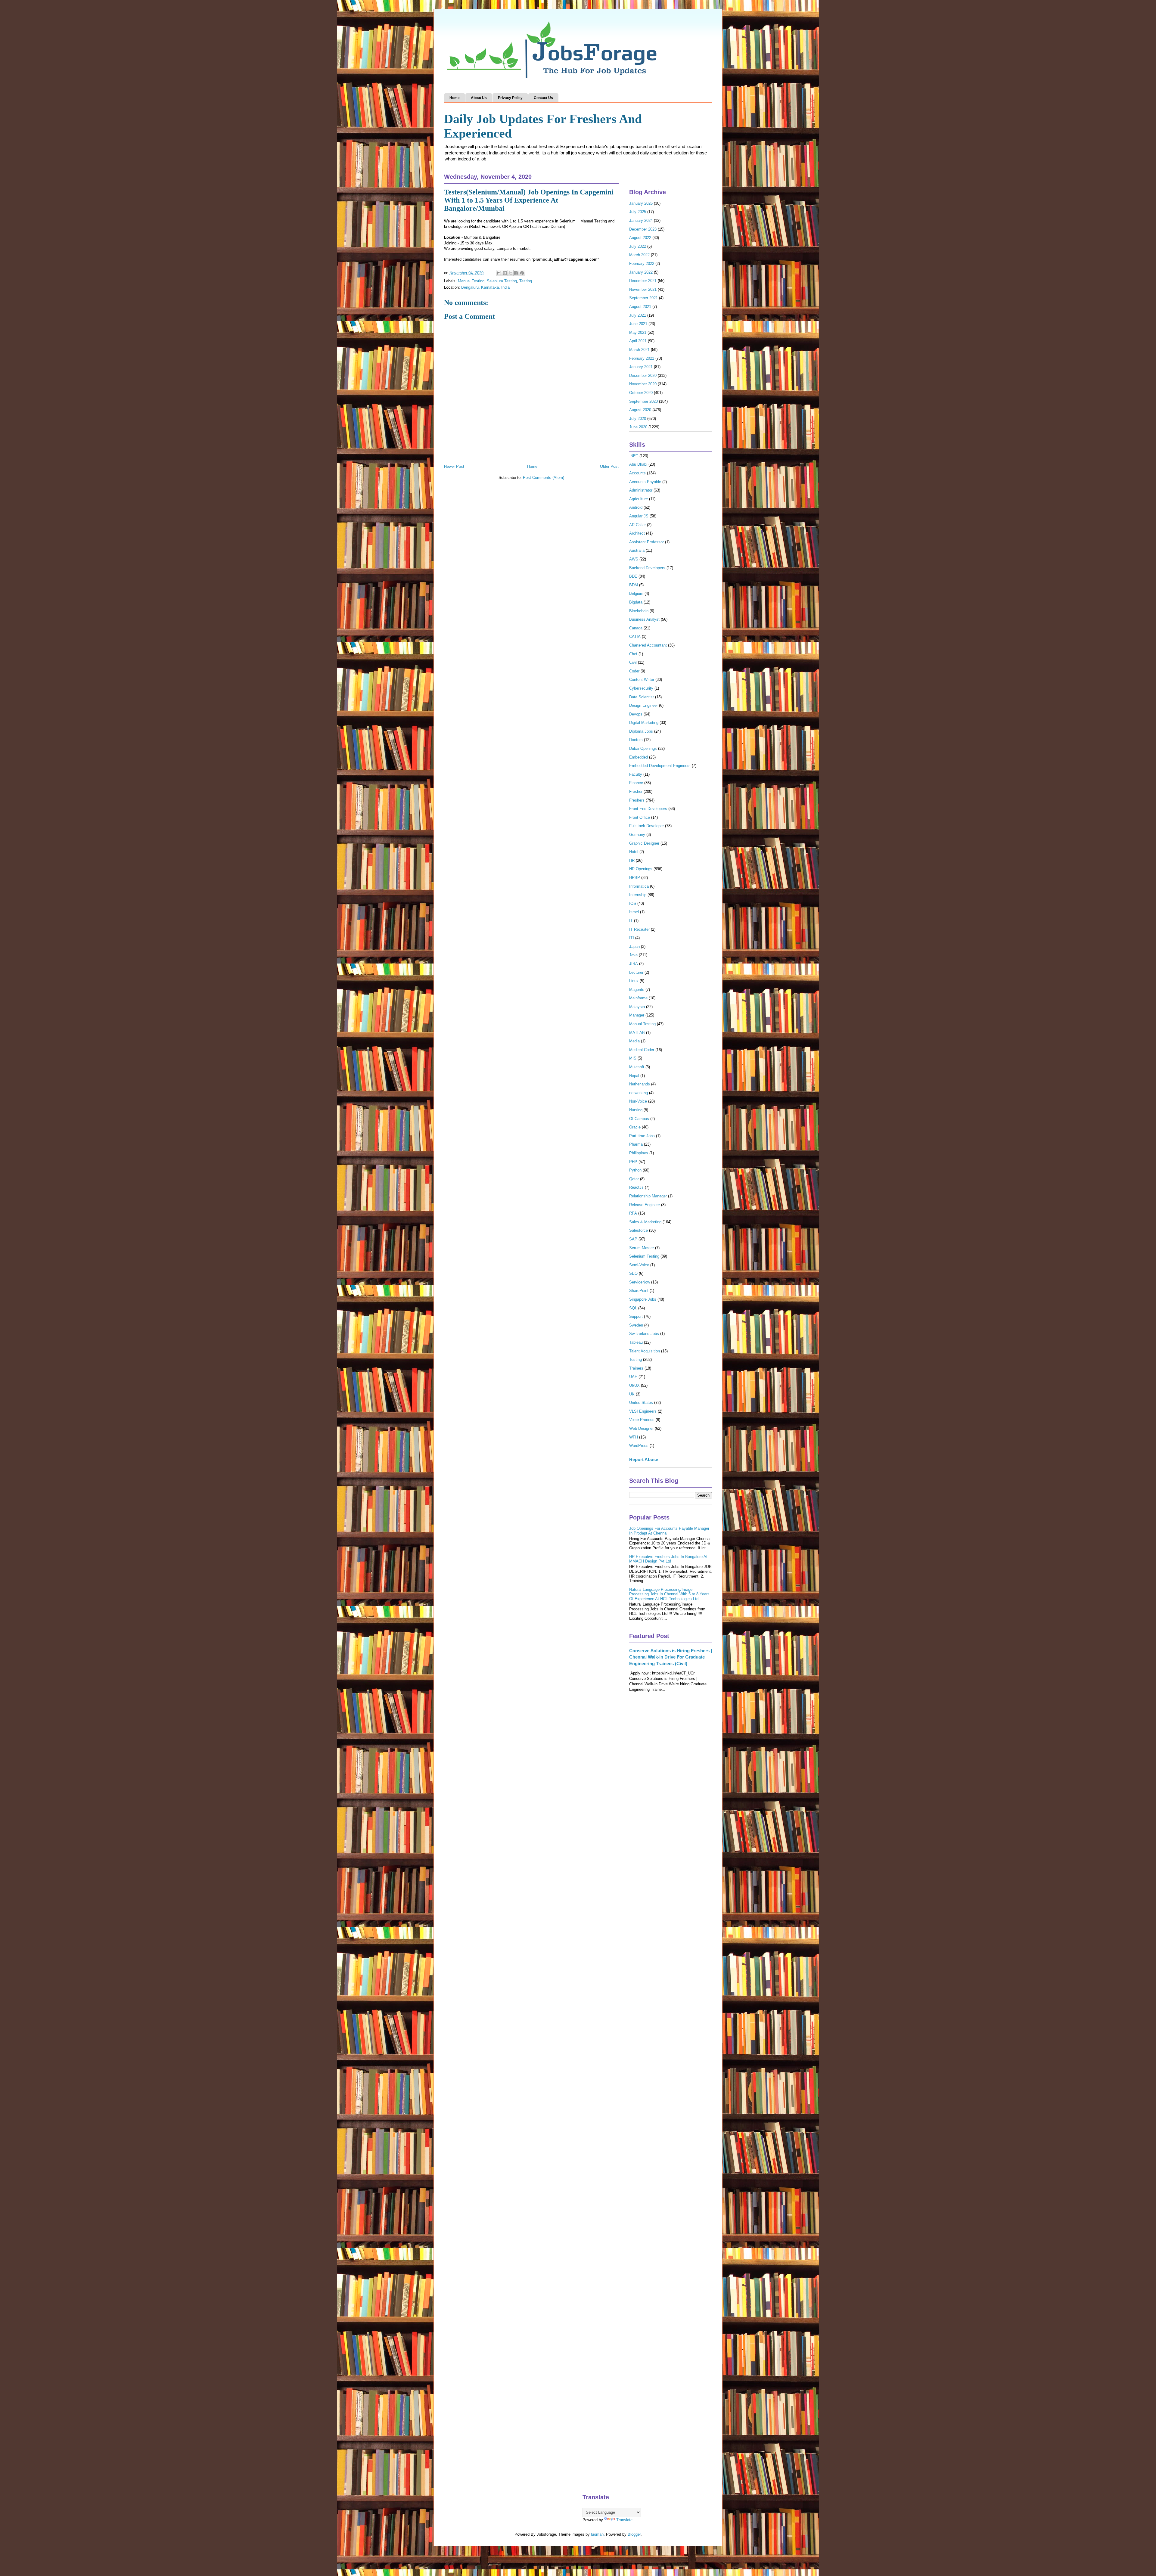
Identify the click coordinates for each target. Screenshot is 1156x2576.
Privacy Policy (510, 98)
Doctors (636, 740)
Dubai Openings (643, 748)
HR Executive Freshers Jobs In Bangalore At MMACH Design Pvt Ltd (668, 1559)
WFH (634, 1437)
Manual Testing (471, 281)
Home (455, 98)
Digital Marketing (644, 723)
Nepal (634, 1076)
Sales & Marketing (645, 1222)
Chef (633, 654)
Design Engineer (643, 705)
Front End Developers (648, 809)
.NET (634, 456)
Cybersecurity (641, 688)
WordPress (639, 1446)
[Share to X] (511, 273)
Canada (636, 628)
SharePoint (639, 1291)
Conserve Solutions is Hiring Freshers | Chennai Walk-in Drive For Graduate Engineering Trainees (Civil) (671, 1657)
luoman (597, 2534)
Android (636, 507)
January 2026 (641, 203)
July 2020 (638, 419)
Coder (634, 671)
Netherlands (640, 1084)
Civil (633, 662)
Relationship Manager (648, 1196)
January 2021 (641, 367)
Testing (526, 281)
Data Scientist (642, 697)
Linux (634, 981)
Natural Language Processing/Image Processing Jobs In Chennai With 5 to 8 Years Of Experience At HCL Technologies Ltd (669, 1594)
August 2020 (640, 410)
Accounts (637, 473)
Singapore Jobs (643, 1299)
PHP (633, 1162)
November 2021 (643, 289)
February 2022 (642, 264)
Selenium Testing (502, 281)
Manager (637, 1015)
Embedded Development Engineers (660, 766)
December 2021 (643, 281)
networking (639, 1093)
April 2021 (638, 341)
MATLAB (637, 1033)
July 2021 (638, 315)
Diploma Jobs (641, 731)
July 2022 (638, 246)
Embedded (639, 757)
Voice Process (642, 1420)
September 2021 (643, 298)
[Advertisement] (671, 1802)
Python (635, 1170)
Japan (634, 947)
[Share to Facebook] (516, 273)
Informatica (639, 886)
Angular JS (639, 516)
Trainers (636, 1368)
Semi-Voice (639, 1265)
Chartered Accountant (648, 645)
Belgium (636, 593)
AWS (634, 559)
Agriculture (639, 499)
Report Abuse (644, 1459)
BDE (633, 576)
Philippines (639, 1153)
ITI (632, 938)
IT (631, 921)
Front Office (640, 817)
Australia (637, 550)
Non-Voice (638, 1101)
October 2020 (641, 393)
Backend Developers (647, 568)
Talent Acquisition (645, 1351)
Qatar (634, 1179)
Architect (637, 533)
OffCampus (639, 1119)
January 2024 (641, 220)
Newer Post (454, 466)
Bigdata (636, 602)
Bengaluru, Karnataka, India (485, 287)
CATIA (635, 636)
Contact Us (543, 98)
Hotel (634, 852)
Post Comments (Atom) (544, 478)
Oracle (635, 1127)
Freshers (637, 800)
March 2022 (639, 255)
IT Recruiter (639, 929)
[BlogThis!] (505, 273)
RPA (633, 1213)
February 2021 (642, 358)
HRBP (635, 878)
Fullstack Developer (646, 826)
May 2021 (638, 332)
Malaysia (637, 1007)
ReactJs (636, 1187)
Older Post (609, 466)
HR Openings (641, 869)
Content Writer (642, 680)
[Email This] (499, 273)
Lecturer (636, 972)
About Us (479, 98)
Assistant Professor (646, 542)
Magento (637, 990)
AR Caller (637, 525)
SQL (633, 1308)
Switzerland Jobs (644, 1334)
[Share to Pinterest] (522, 273)
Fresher (636, 791)
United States (641, 1403)
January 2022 (641, 272)
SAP (633, 1239)
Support (636, 1316)
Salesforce (639, 1230)
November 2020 (643, 384)
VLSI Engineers (643, 1411)
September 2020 (643, 401)
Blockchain (639, 611)
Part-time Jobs (642, 1136)
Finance (636, 783)
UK (632, 1394)
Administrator (641, 490)
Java (633, 955)
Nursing (636, 1110)
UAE (633, 1377)
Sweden (636, 1325)
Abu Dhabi (638, 464)
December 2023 (643, 229)
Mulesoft (637, 1067)
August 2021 (640, 307)
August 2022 (640, 238)
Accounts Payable (645, 482)
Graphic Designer (644, 843)
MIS (633, 1058)
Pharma (636, 1144)
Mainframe (638, 998)
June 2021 (638, 324)
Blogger (634, 2534)
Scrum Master (642, 1248)
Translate (624, 2520)
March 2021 (639, 350)
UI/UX (634, 1385)
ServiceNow (640, 1282)
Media (634, 1041)
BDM (634, 585)
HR (632, 860)
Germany (637, 835)
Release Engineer (645, 1205)
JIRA (634, 964)
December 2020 (643, 376)
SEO (633, 1273)
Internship (638, 895)
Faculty (636, 774)
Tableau (636, 1342)
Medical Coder (642, 1050)
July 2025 (638, 212)
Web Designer (641, 1428)
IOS (633, 903)
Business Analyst (644, 619)
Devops (636, 714)
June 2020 (638, 427)
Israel (634, 912)
